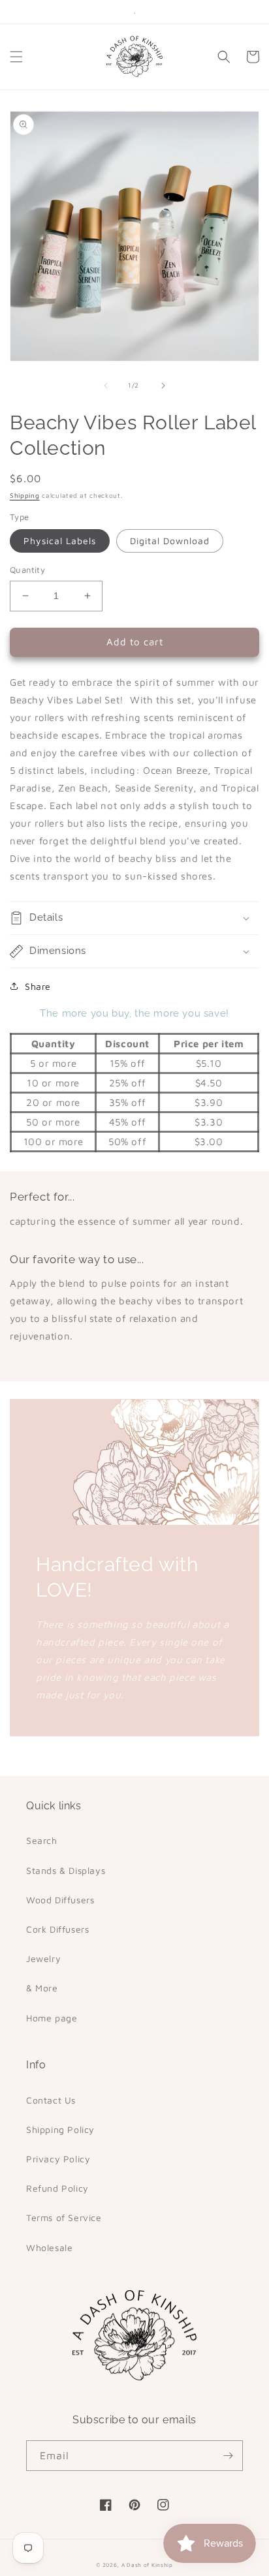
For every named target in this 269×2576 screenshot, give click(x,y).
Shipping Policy (60, 2129)
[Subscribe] (228, 2456)
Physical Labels (60, 541)
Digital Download (170, 541)
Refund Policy (57, 2188)
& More (42, 1988)
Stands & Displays (66, 1870)
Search (42, 1840)
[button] (16, 57)
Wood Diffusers (60, 1900)
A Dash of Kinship (147, 2565)
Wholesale (49, 2247)
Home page (52, 2018)
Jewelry (43, 1958)
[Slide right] (163, 386)
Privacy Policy (58, 2159)
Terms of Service (64, 2217)
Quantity (27, 570)
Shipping (25, 495)
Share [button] (38, 986)
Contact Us (51, 2100)
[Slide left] (106, 386)
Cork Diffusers (57, 1929)
